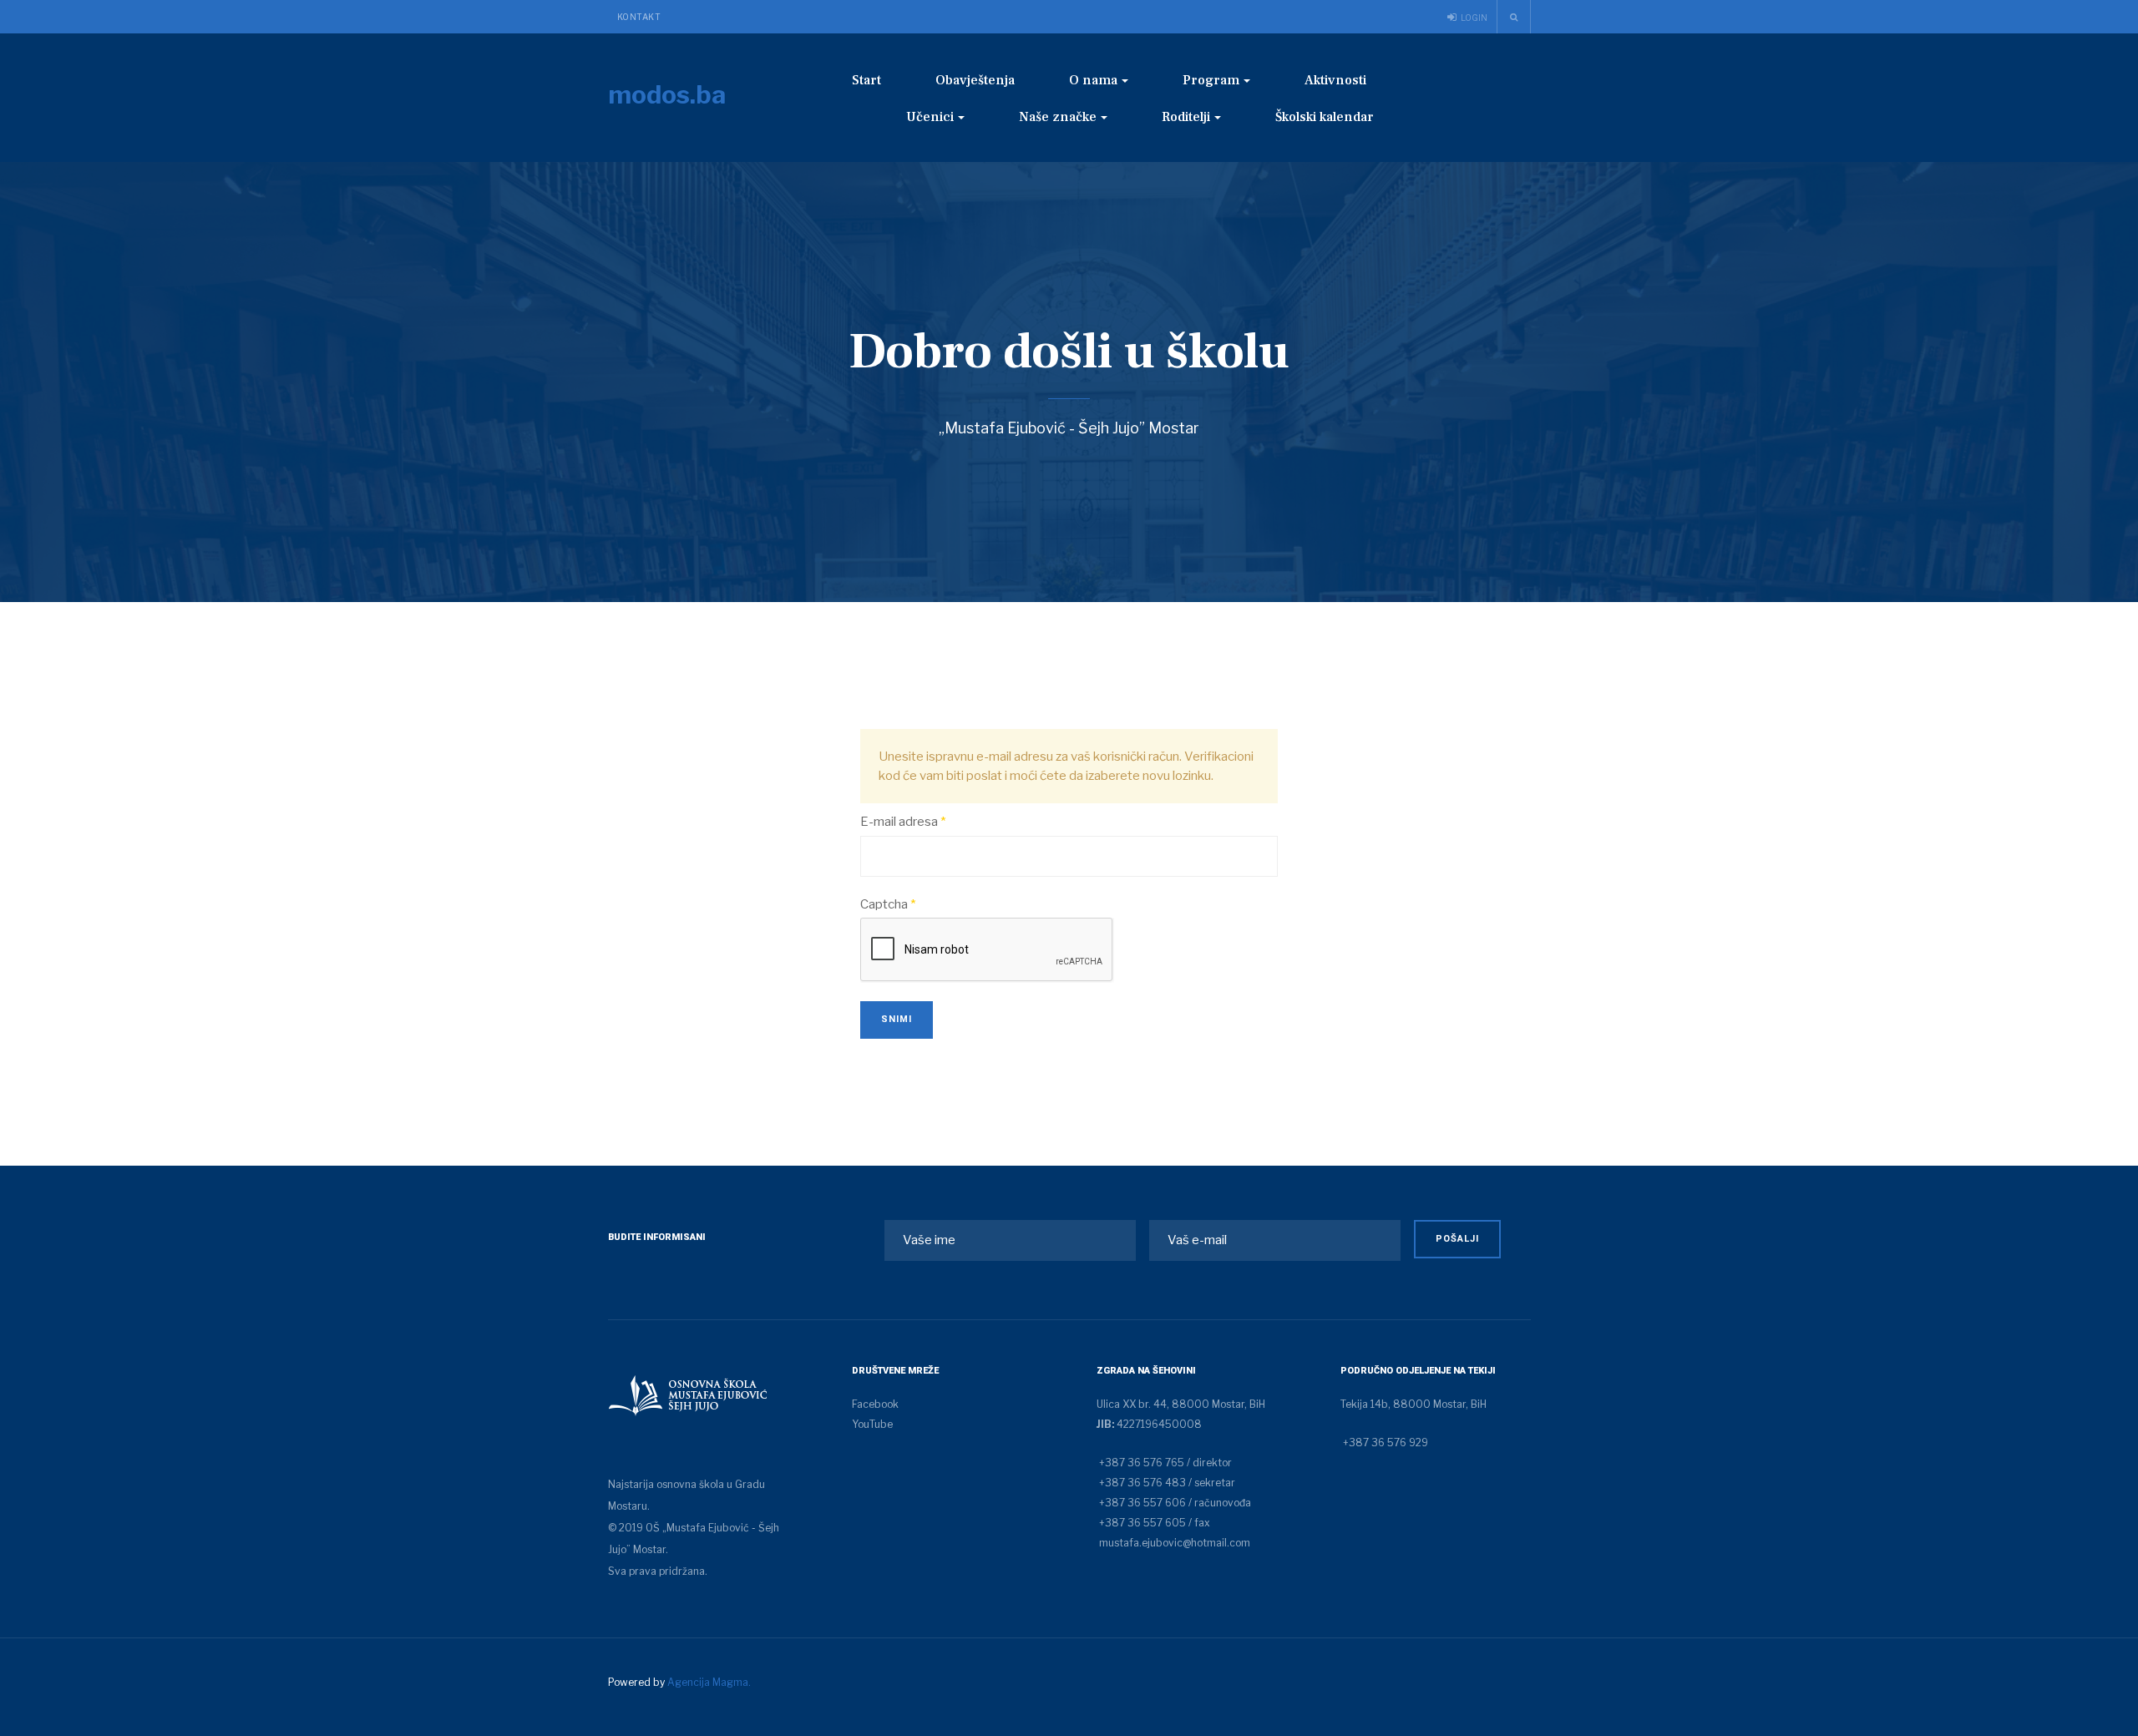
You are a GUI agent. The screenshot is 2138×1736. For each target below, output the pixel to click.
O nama (1093, 80)
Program (1211, 80)
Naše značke (1058, 117)
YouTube (872, 1424)
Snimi (897, 1019)
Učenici (930, 117)
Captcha (888, 904)
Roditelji (1186, 117)
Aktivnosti (1335, 80)
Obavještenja (975, 80)
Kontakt (639, 17)
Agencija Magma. (709, 1682)
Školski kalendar (1325, 117)
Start (866, 80)
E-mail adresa (903, 822)
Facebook (875, 1404)
